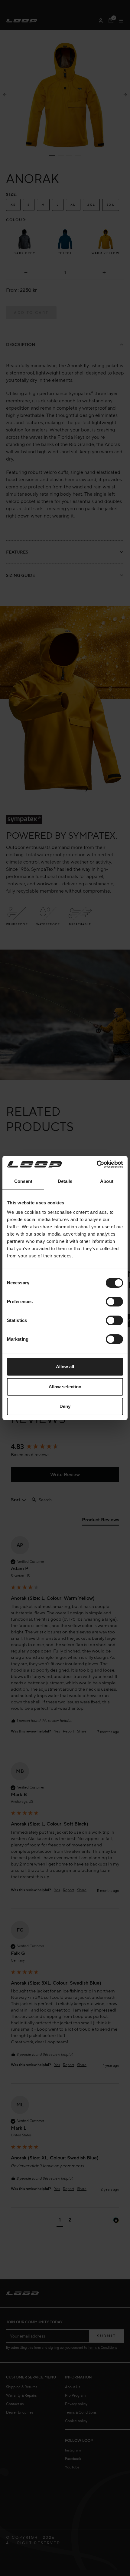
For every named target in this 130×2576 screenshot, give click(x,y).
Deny (65, 1406)
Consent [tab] (23, 1181)
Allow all (65, 1367)
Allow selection (65, 1387)
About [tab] (107, 1181)
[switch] (114, 1302)
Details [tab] (65, 1181)
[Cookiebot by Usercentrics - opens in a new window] (97, 1164)
